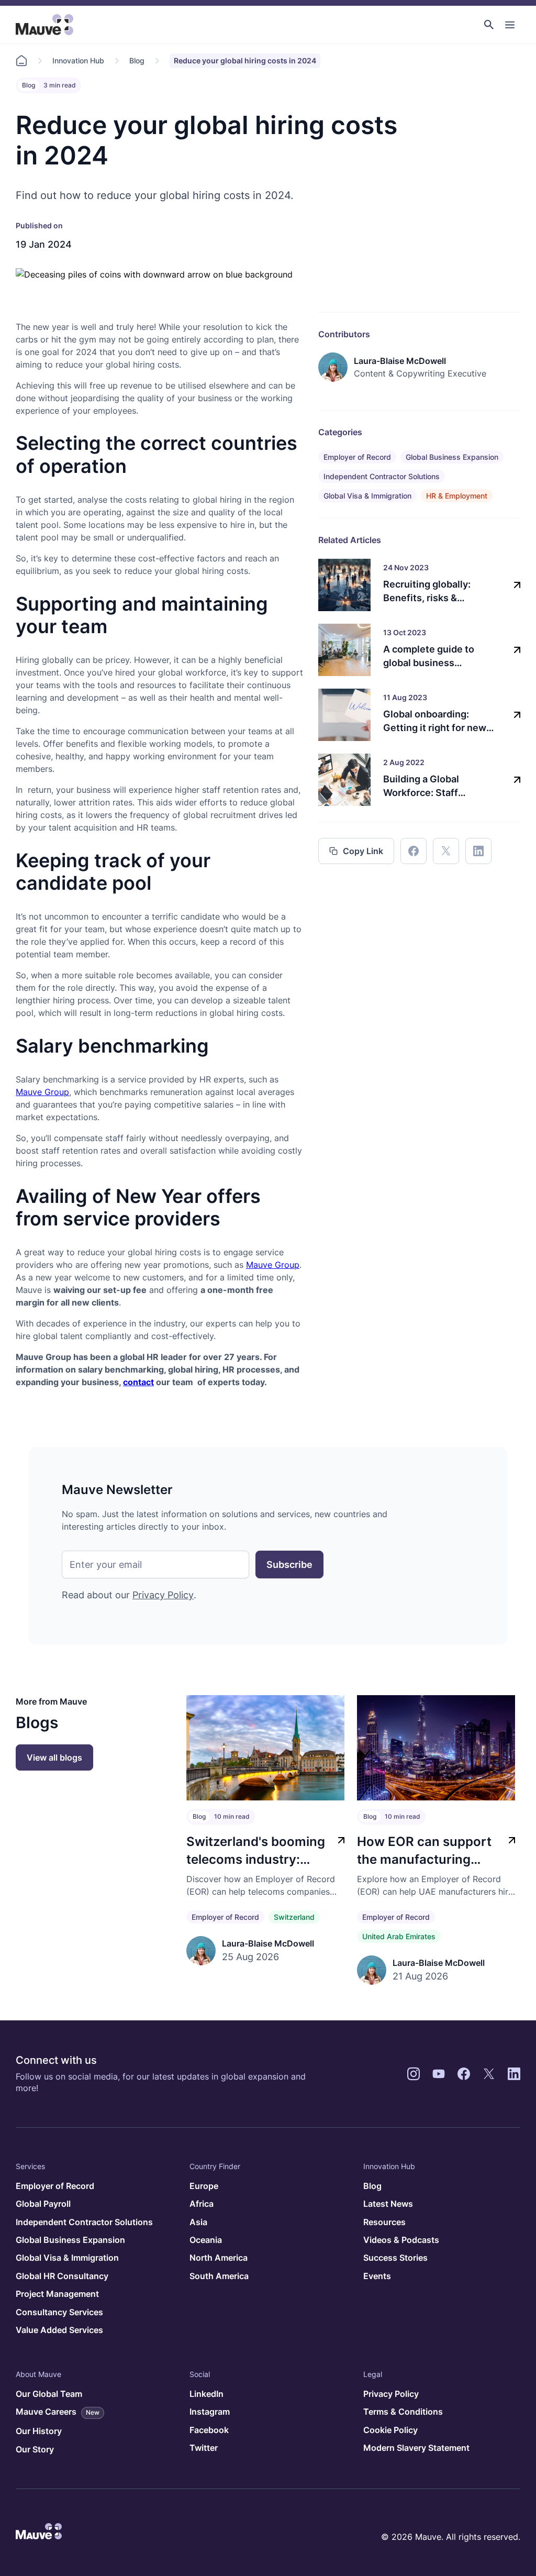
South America (219, 2276)
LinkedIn (206, 2394)
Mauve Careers (58, 2412)
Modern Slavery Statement (416, 2448)
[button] (489, 25)
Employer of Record (357, 457)
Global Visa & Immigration (367, 496)
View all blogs (54, 1757)
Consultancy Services (59, 2312)
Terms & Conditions (403, 2412)
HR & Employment (457, 496)
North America (219, 2258)
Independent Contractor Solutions (382, 476)
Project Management (57, 2294)
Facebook (209, 2430)
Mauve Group (42, 1092)
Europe (204, 2186)
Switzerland (294, 1917)
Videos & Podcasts (401, 2240)
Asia (198, 2222)
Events (377, 2276)
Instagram (210, 2412)
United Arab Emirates (399, 1936)
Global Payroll (43, 2204)
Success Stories (395, 2258)
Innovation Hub (78, 60)
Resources (384, 2222)
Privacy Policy (163, 1595)
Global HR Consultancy (62, 2276)
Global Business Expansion (452, 457)
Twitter (204, 2448)
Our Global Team (49, 2394)
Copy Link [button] (363, 851)
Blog (137, 60)
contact (138, 1382)
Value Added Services (59, 2330)
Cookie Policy (390, 2430)
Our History (39, 2431)
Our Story (35, 2449)
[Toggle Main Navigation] (510, 25)
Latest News (388, 2204)
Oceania (206, 2240)
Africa (202, 2204)
